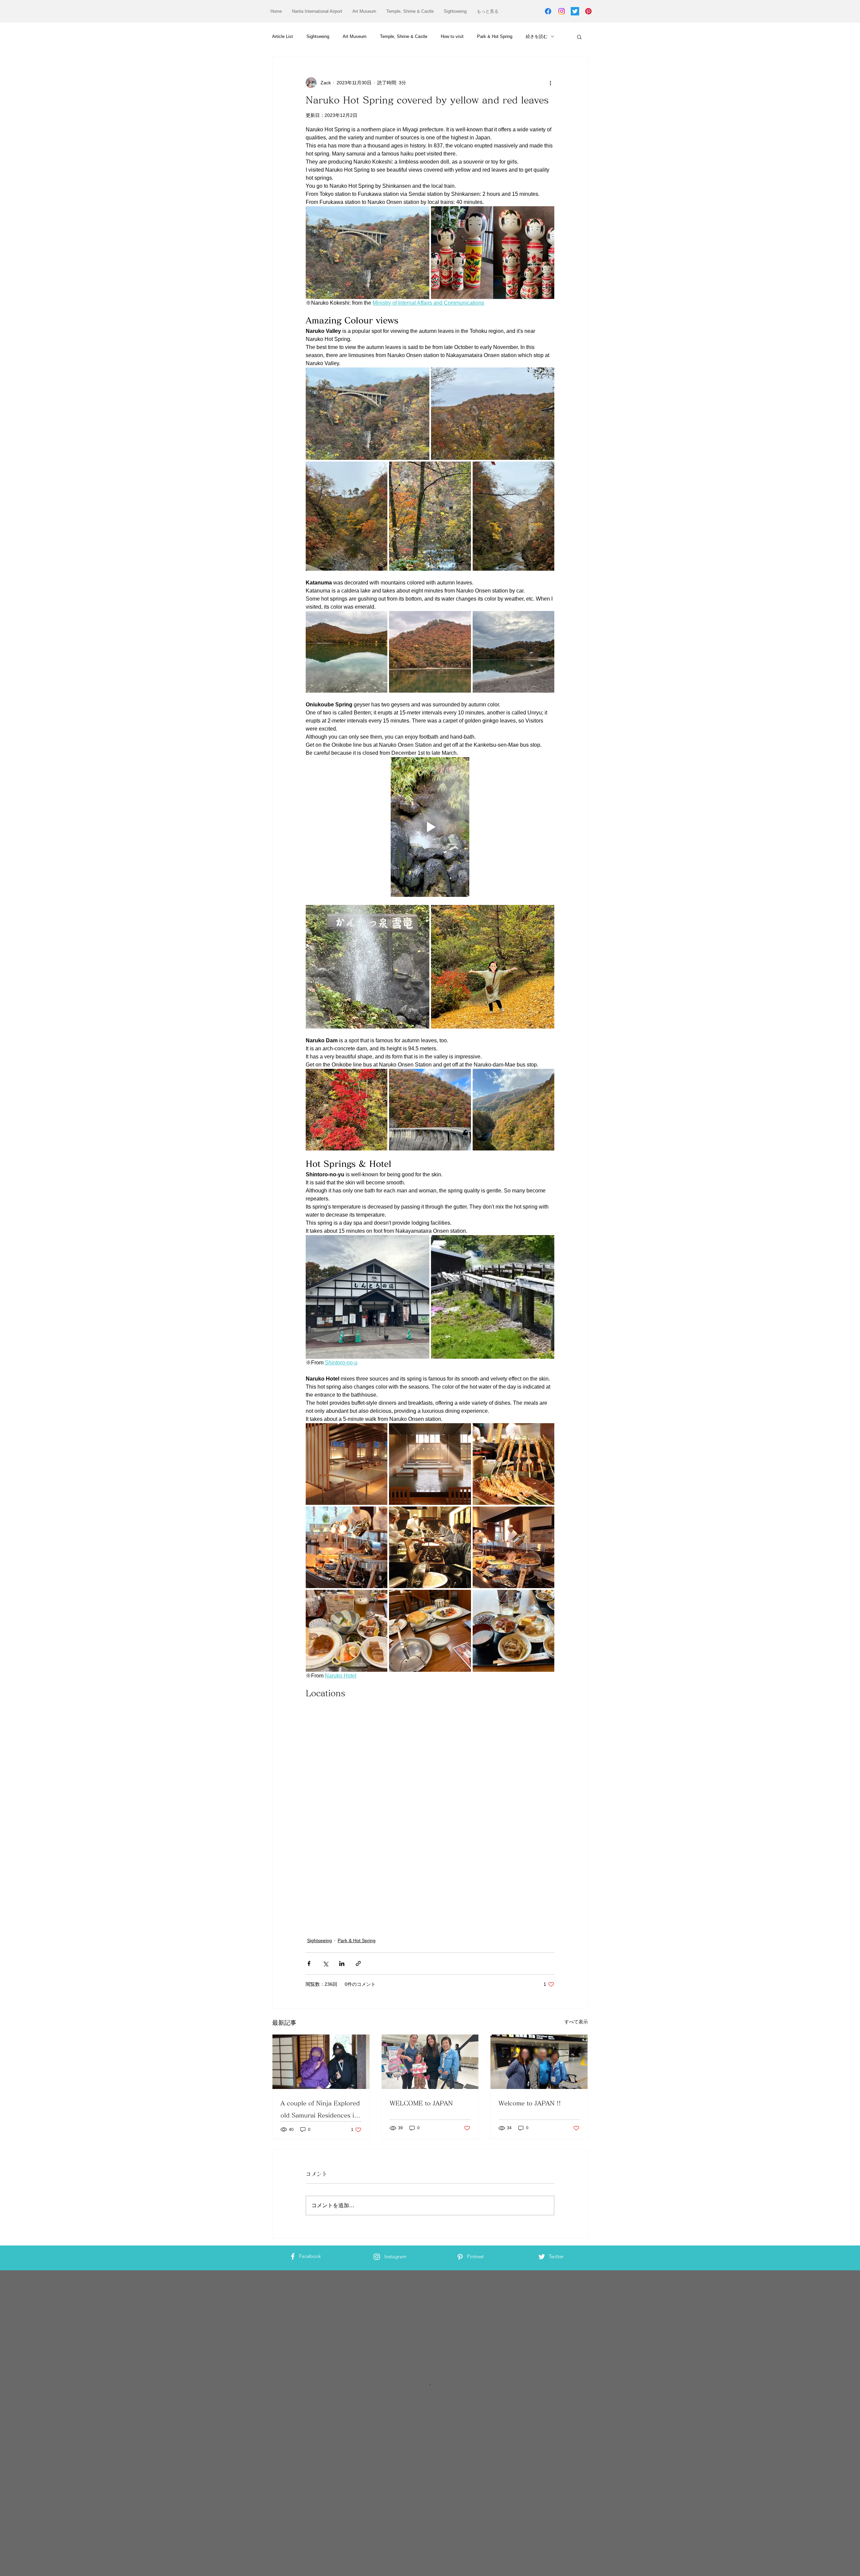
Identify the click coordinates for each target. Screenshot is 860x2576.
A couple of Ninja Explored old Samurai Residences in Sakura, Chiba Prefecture (320, 2110)
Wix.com (321, 2299)
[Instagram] (562, 11)
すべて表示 (576, 2021)
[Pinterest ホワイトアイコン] (460, 2256)
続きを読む (537, 36)
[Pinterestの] (588, 11)
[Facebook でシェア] (309, 1963)
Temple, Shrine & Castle (404, 36)
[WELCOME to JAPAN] (430, 2061)
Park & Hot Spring (495, 36)
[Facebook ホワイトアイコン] (293, 2256)
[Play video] (430, 827)
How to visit (452, 36)
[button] (579, 37)
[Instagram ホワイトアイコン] (377, 2256)
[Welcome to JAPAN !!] (539, 2061)
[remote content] (430, 1782)
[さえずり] (575, 11)
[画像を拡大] (368, 253)
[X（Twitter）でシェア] (325, 1963)
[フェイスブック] (548, 11)
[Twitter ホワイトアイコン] (542, 2256)
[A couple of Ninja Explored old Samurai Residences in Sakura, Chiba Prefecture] (321, 2061)
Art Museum (355, 36)
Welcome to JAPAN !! (530, 2102)
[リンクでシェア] (358, 1963)
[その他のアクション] (550, 83)
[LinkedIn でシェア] (342, 1963)
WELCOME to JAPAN (421, 2102)
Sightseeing (318, 36)
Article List (283, 36)
